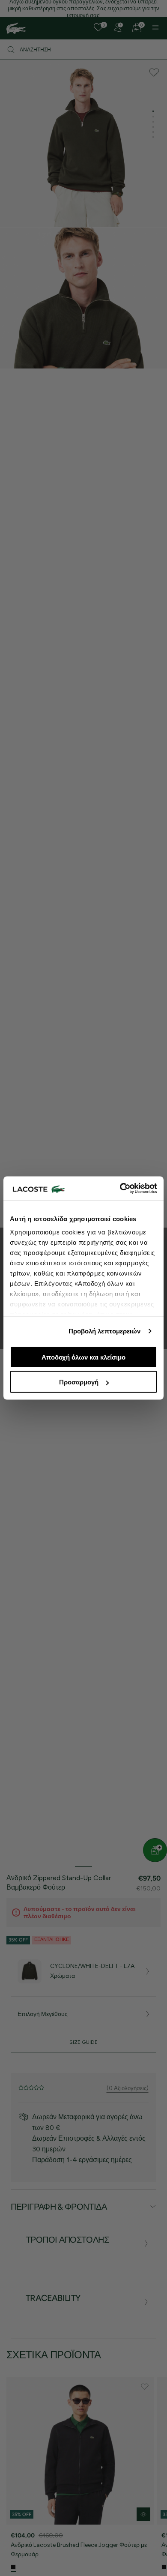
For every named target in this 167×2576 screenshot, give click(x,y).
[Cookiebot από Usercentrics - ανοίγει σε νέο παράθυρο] (120, 1189)
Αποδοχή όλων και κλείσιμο (83, 1357)
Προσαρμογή (79, 1382)
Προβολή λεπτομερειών (105, 1331)
